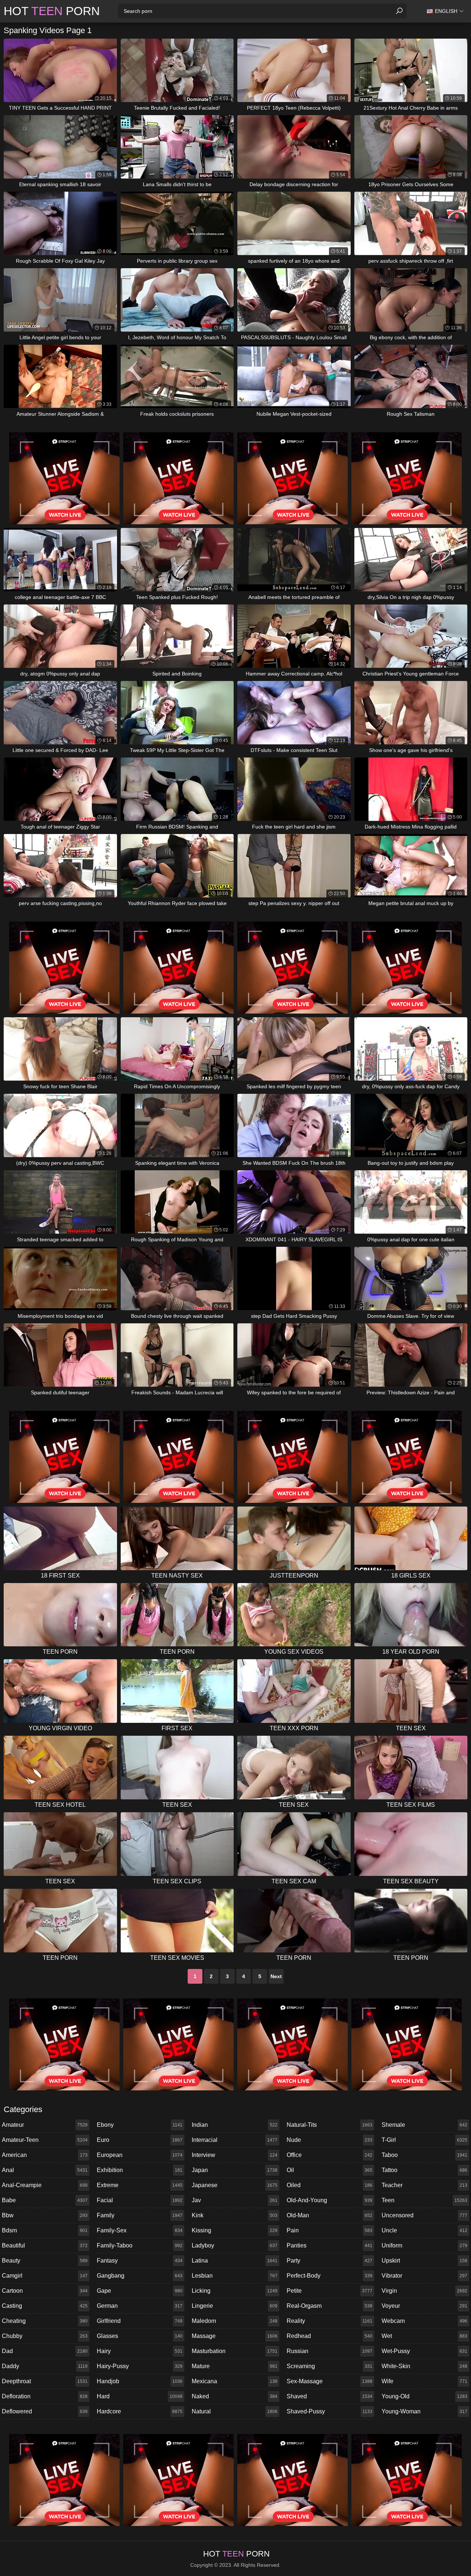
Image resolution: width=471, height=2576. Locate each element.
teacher (424, 2185)
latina (235, 2261)
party (330, 2261)
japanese (235, 2185)
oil (330, 2170)
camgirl (45, 2276)
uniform (424, 2245)
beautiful (45, 2245)
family (140, 2215)
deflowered (45, 2411)
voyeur (424, 2306)
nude (330, 2140)
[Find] (399, 11)
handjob (140, 2381)
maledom (235, 2321)
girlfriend (140, 2321)
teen (424, 2200)
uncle (424, 2230)
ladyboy (235, 2245)
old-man (330, 2215)
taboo (424, 2155)
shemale (424, 2125)
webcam (424, 2321)
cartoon (45, 2291)
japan (235, 2170)
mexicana (235, 2381)
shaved (330, 2396)
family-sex (140, 2230)
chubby (45, 2336)
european (140, 2155)
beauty (45, 2261)
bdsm (45, 2230)
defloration (45, 2396)
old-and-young (330, 2200)
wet (424, 2336)
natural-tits (330, 2125)
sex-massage (330, 2381)
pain (330, 2230)
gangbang (140, 2276)
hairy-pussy (140, 2366)
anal (45, 2170)
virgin (424, 2291)
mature (235, 2366)
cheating (45, 2321)
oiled (330, 2185)
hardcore (140, 2411)
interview (235, 2155)
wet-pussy (424, 2351)
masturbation (235, 2351)
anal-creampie (45, 2185)
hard (140, 2396)
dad (45, 2351)
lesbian (235, 2276)
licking (235, 2291)
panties (330, 2245)
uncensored (424, 2215)
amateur (45, 2125)
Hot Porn (52, 11)
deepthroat (45, 2381)
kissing (235, 2230)
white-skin (424, 2366)
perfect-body (330, 2276)
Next (276, 1976)
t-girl (424, 2140)
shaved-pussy (330, 2411)
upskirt (424, 2261)
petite (330, 2291)
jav (235, 2200)
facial (140, 2200)
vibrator (424, 2276)
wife (424, 2381)
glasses (140, 2336)
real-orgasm (330, 2306)
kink (235, 2215)
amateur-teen (45, 2140)
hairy (140, 2351)
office (330, 2155)
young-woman (424, 2411)
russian (330, 2351)
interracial (235, 2140)
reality (330, 2321)
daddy (45, 2366)
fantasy (140, 2261)
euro (140, 2140)
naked (235, 2396)
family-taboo (140, 2245)
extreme (140, 2185)
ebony (140, 2125)
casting (45, 2306)
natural (235, 2411)
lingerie (235, 2306)
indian (235, 2125)
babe (45, 2200)
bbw (45, 2215)
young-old (424, 2396)
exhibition (140, 2170)
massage (235, 2336)
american (45, 2155)
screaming (330, 2366)
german (140, 2306)
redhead (330, 2336)
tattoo (424, 2170)
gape (140, 2291)
